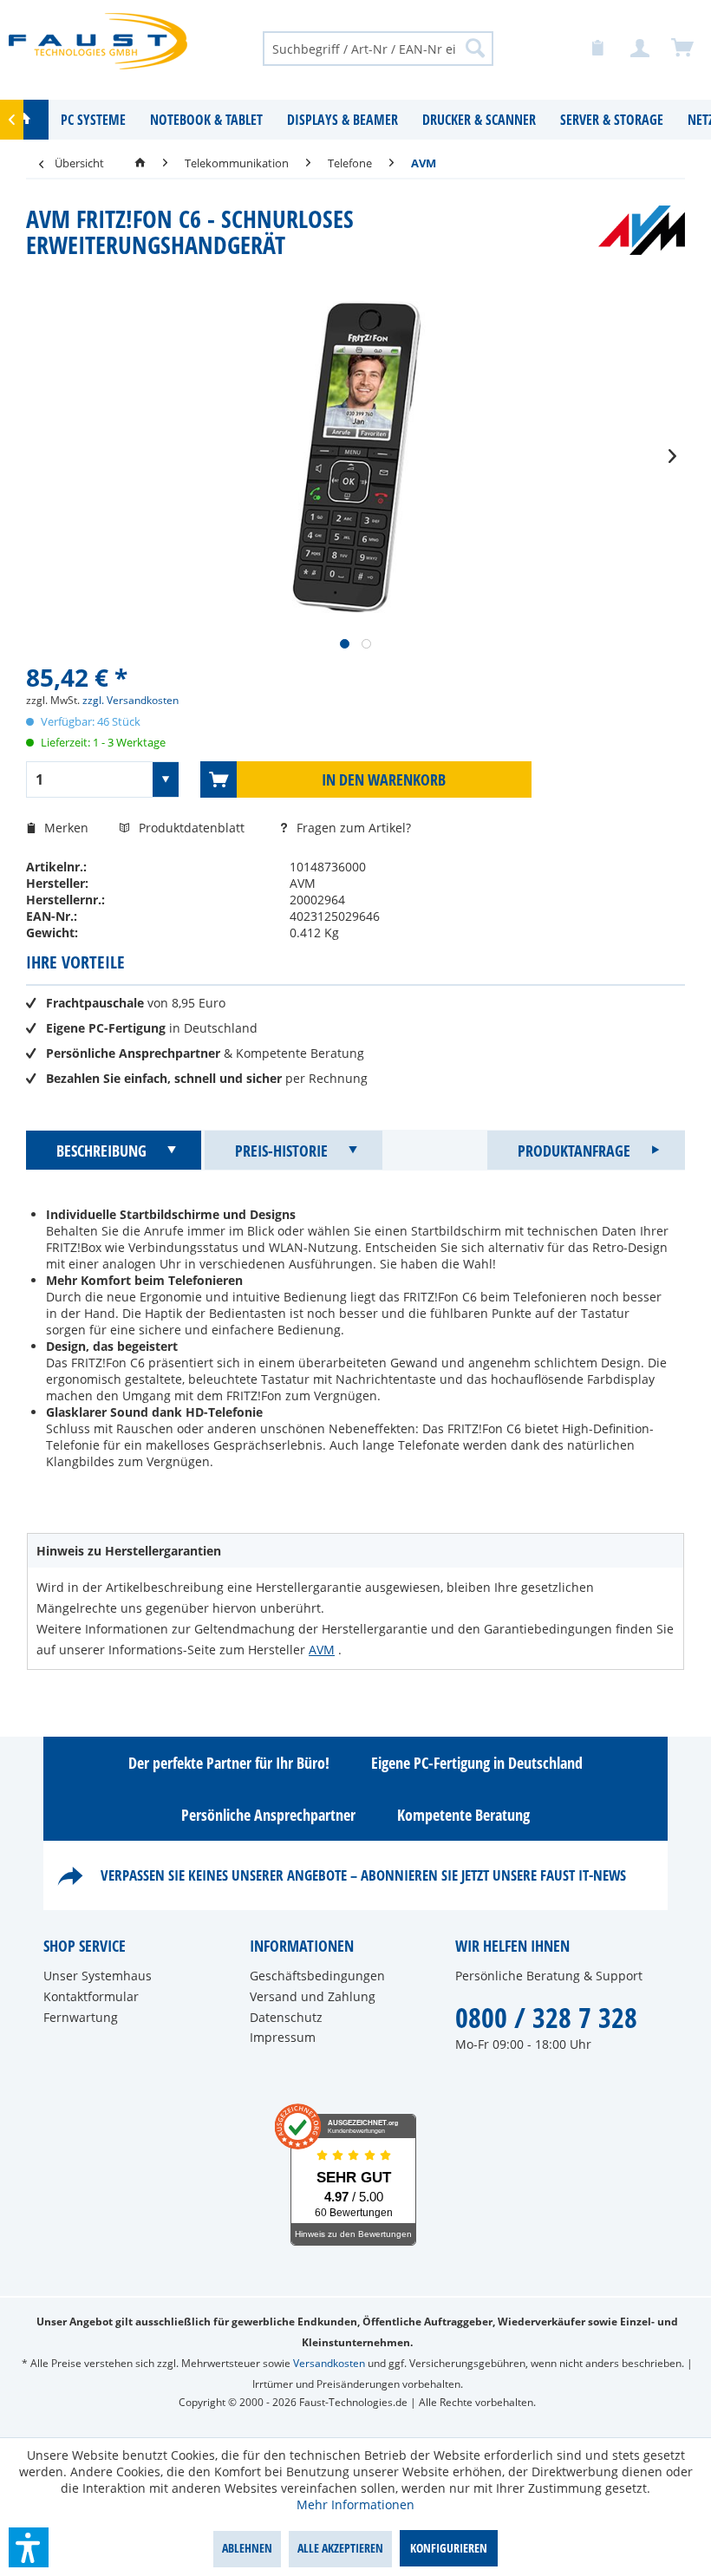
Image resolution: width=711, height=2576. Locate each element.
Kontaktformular (91, 1996)
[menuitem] (378, 48)
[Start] (140, 163)
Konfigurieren (449, 2548)
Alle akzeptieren (340, 2548)
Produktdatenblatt (193, 828)
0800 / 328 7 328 (546, 2017)
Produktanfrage (574, 1151)
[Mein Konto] (641, 49)
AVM (322, 1650)
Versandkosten (329, 2363)
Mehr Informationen (355, 2504)
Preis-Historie (281, 1151)
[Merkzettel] (598, 49)
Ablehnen (247, 2548)
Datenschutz (286, 2017)
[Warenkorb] (683, 49)
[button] (29, 2547)
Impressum (283, 2037)
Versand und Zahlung (313, 1996)
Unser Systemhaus (98, 1976)
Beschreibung (101, 1151)
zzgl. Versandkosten (130, 700)
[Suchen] (475, 48)
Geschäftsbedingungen (317, 1976)
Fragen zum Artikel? (352, 828)
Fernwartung (81, 2017)
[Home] (24, 120)
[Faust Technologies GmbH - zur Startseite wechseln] (98, 48)
